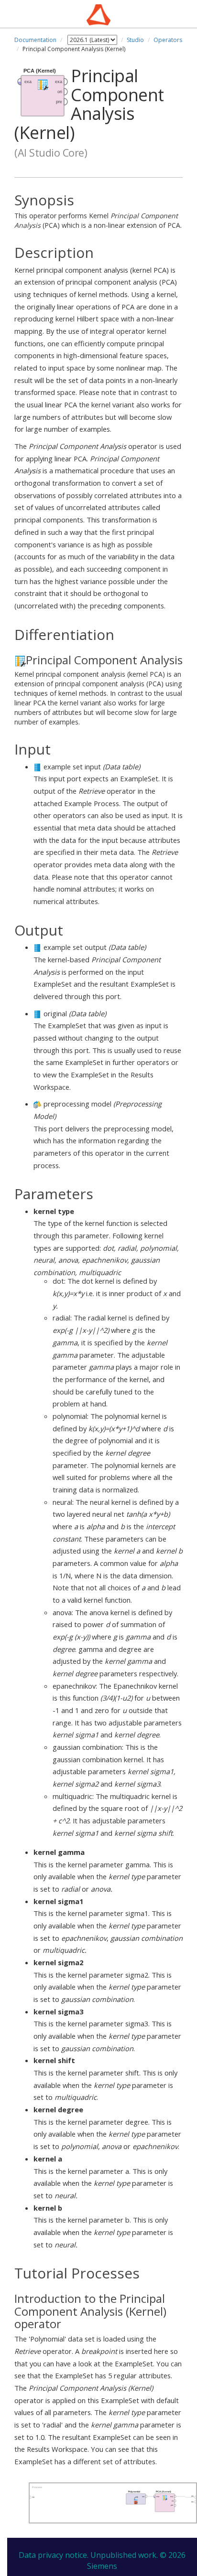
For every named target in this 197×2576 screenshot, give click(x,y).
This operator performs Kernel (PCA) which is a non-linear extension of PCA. (98, 211)
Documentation (35, 40)
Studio (135, 40)
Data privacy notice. (54, 2555)
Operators (168, 40)
